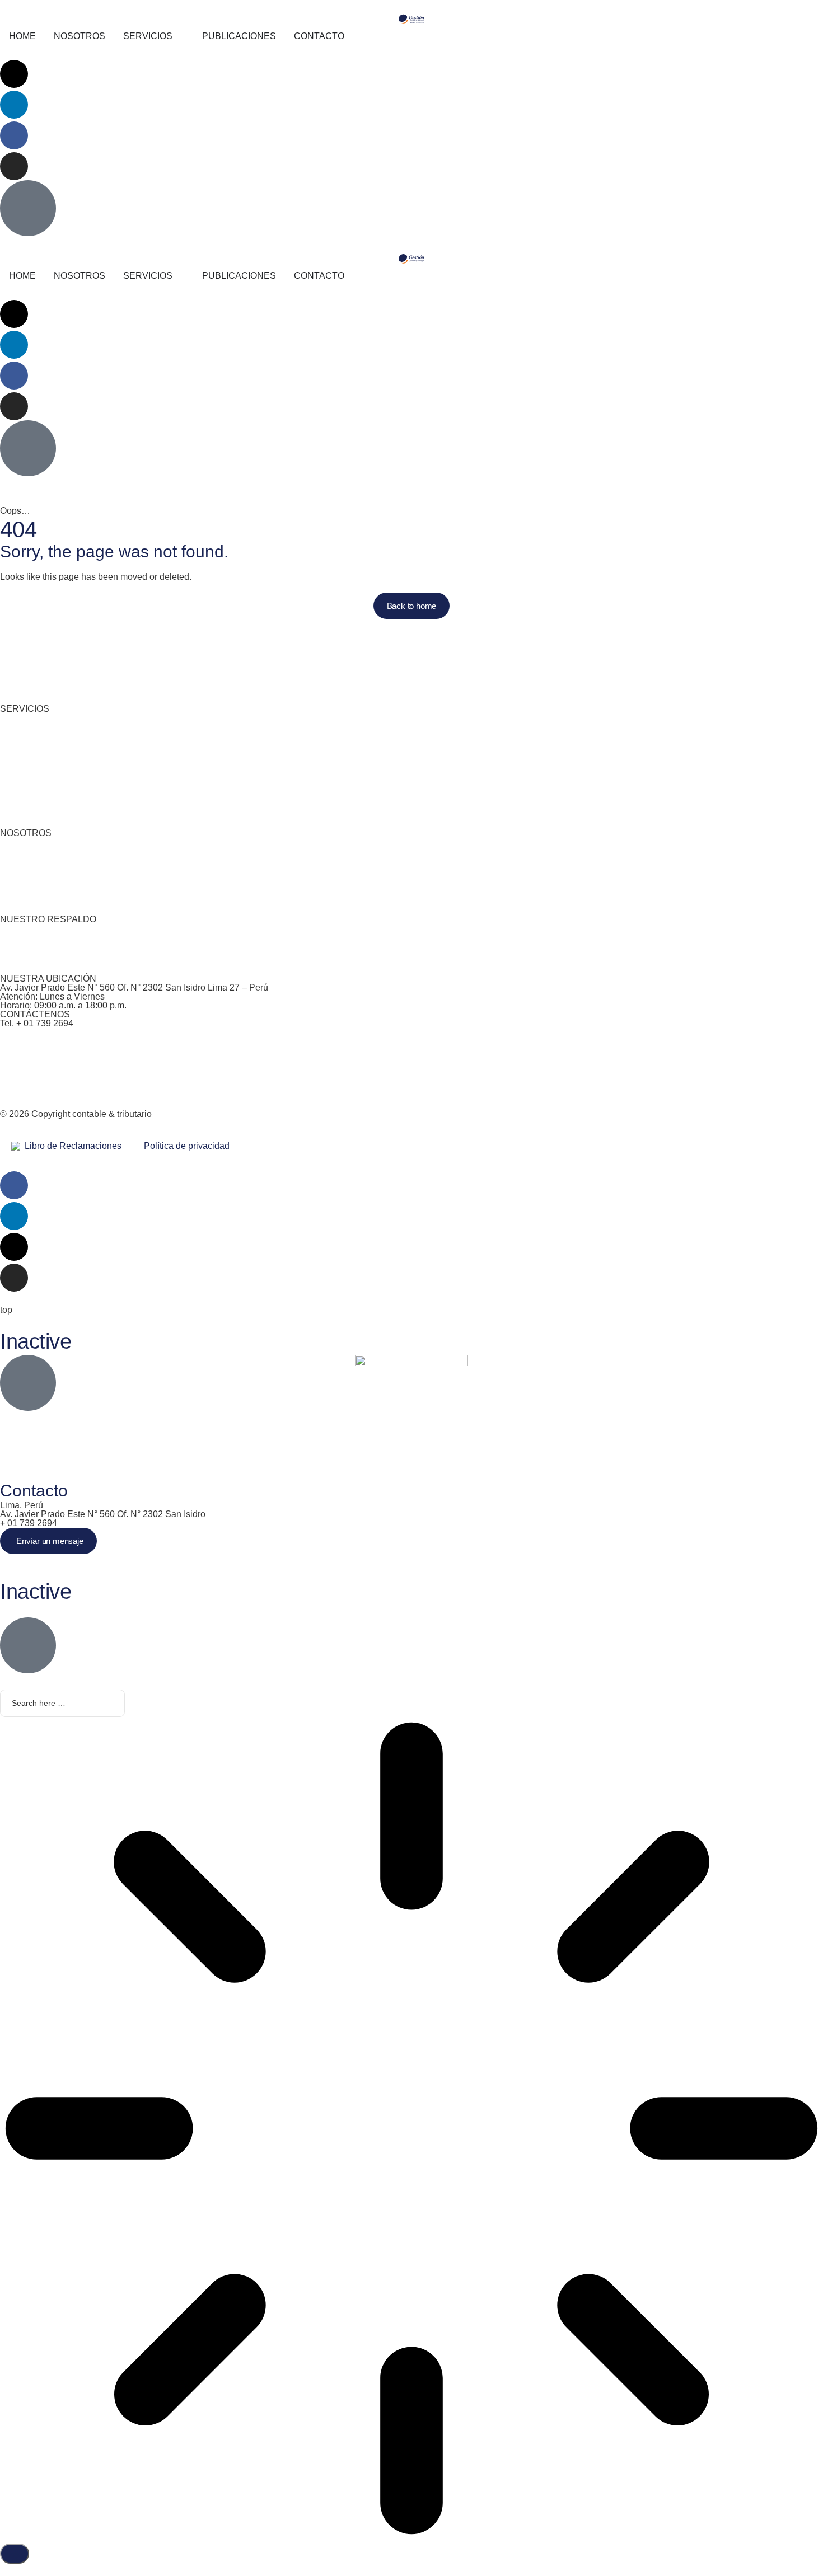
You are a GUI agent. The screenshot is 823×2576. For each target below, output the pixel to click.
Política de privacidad (187, 1146)
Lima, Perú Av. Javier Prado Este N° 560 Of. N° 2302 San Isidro (103, 1510)
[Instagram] (14, 166)
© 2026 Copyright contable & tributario (76, 1114)
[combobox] (62, 1704)
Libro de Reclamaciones (71, 1146)
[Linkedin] (14, 105)
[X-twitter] (14, 74)
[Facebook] (14, 135)
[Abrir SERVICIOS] (180, 36)
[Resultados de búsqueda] (411, 2130)
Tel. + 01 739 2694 (37, 1023)
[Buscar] (15, 2554)
